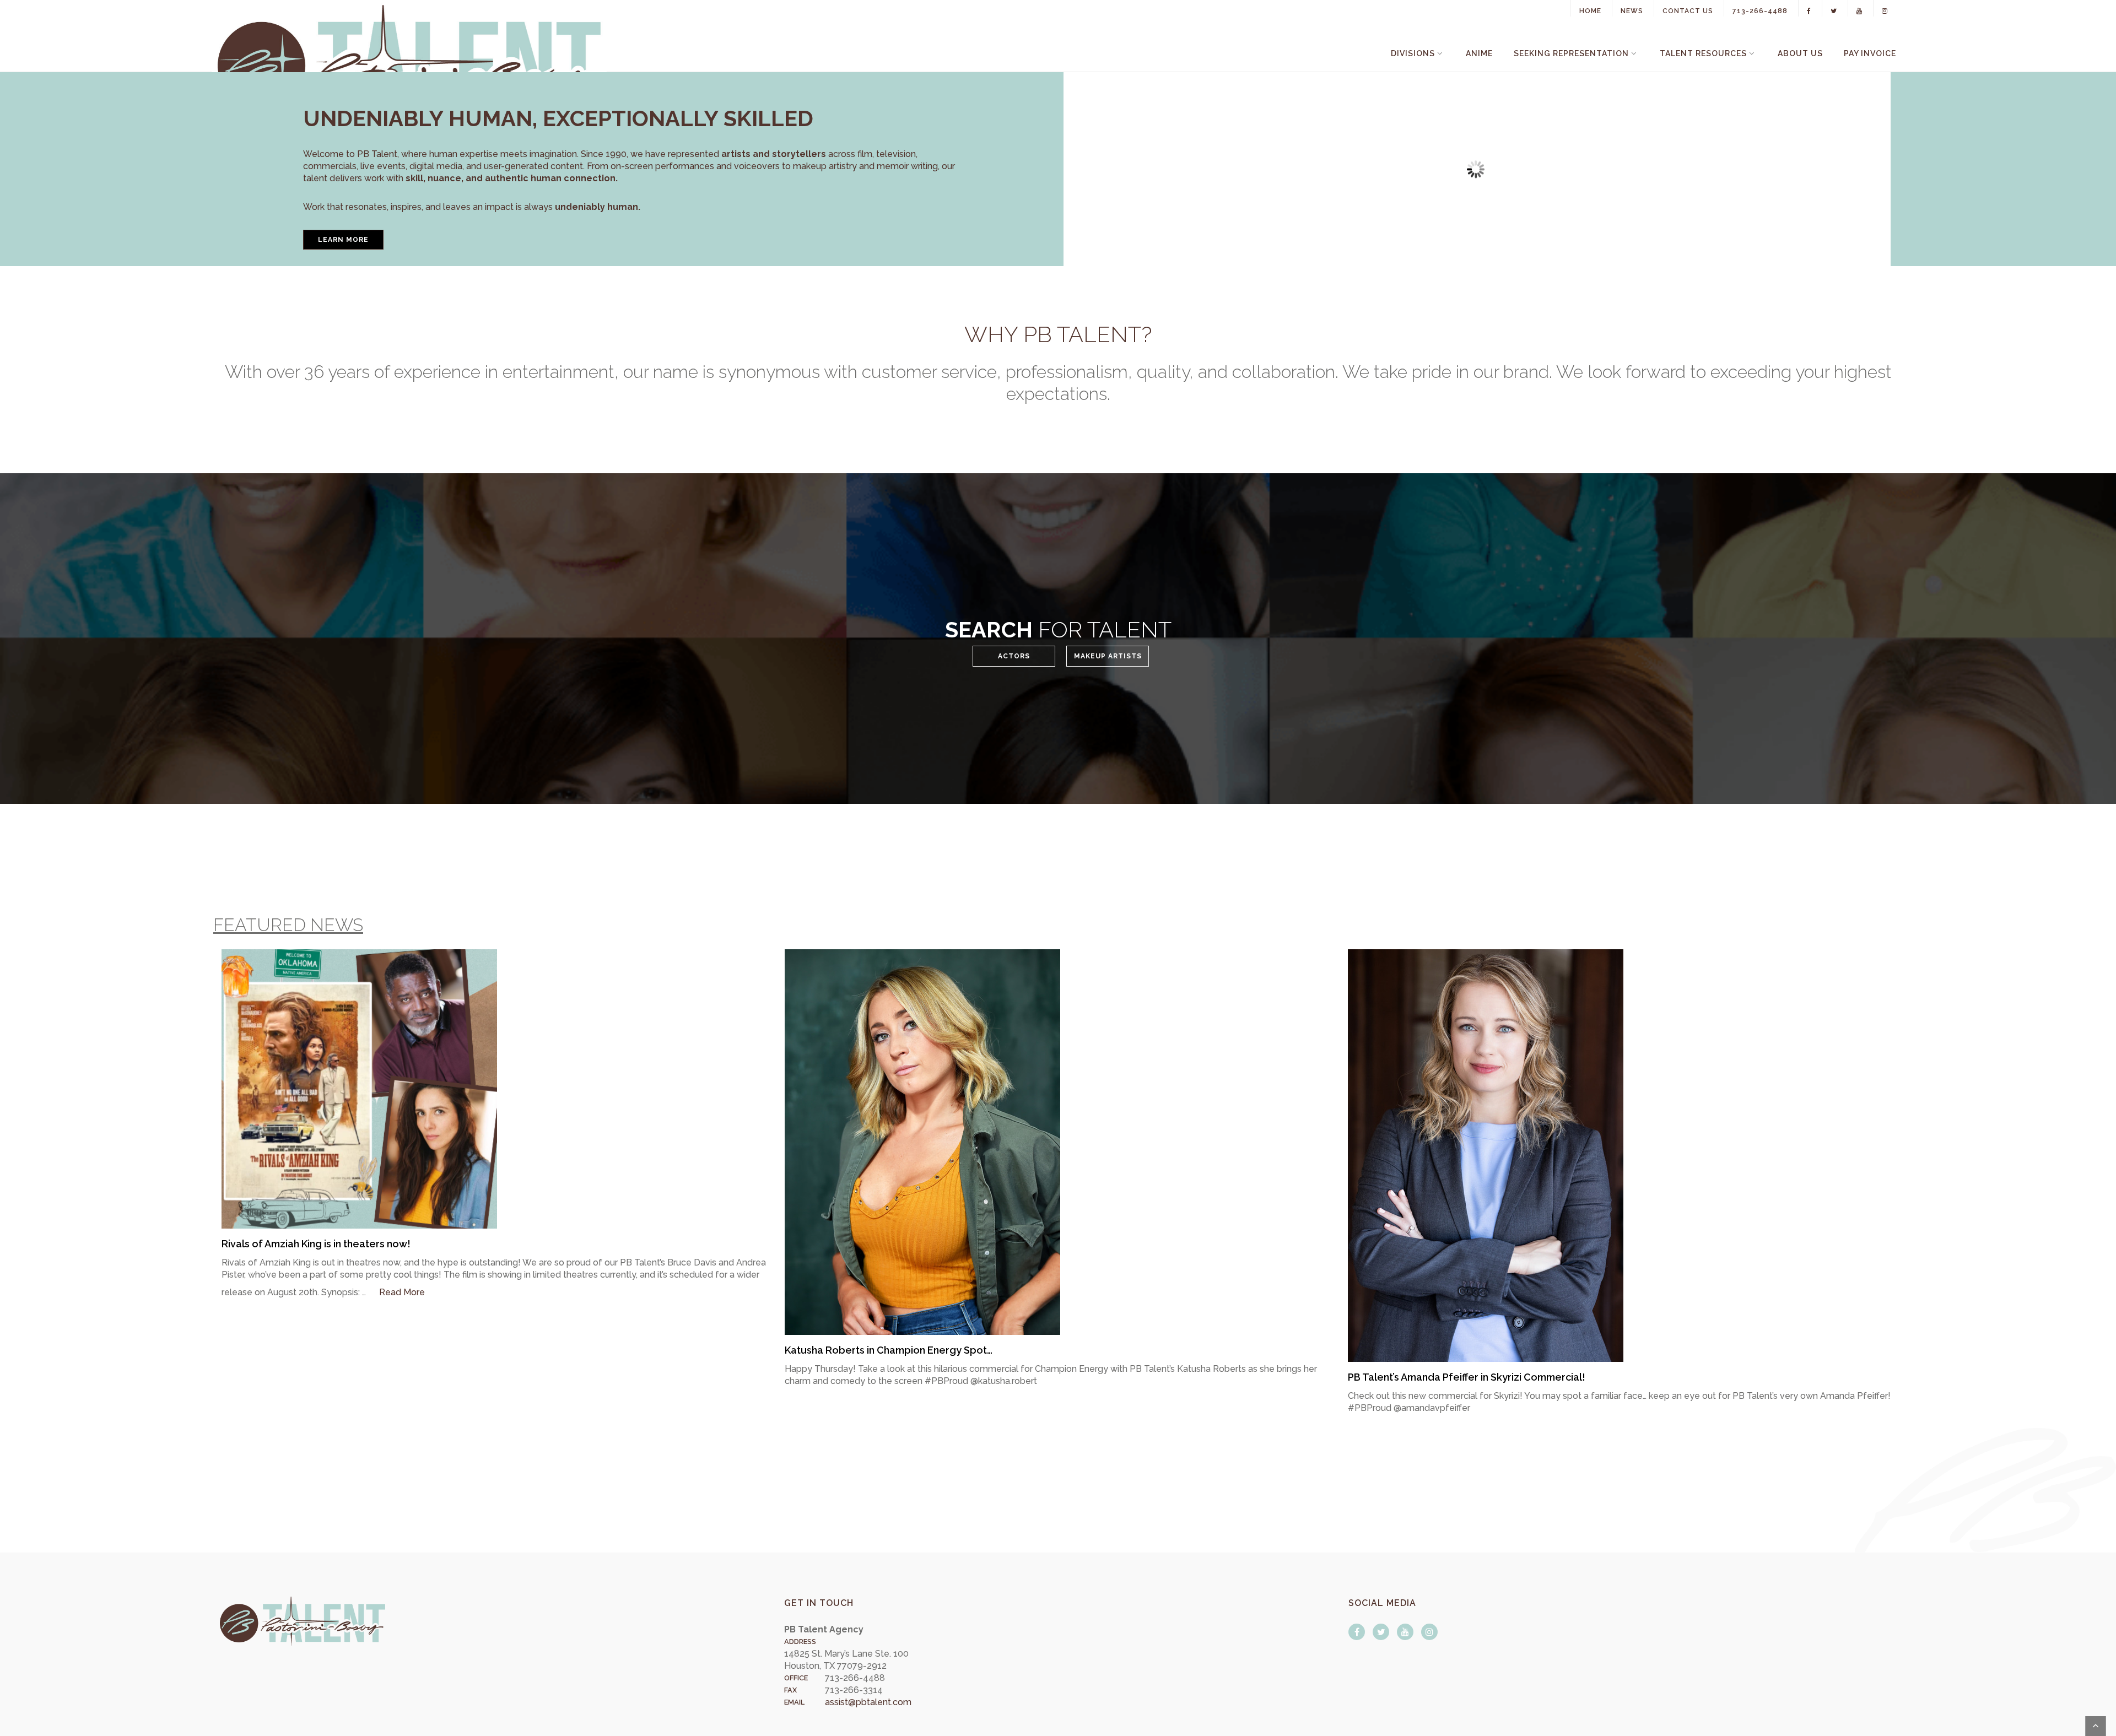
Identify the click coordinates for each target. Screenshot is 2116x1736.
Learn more (343, 240)
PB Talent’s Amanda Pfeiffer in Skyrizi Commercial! (1467, 1377)
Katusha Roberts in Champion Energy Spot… (889, 1350)
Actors (1014, 656)
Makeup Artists (1108, 656)
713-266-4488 (1760, 11)
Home (1590, 11)
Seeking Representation (1571, 53)
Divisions (1413, 53)
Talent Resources (1703, 53)
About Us (1800, 53)
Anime (1479, 53)
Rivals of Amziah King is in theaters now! (316, 1244)
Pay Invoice (1870, 53)
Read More (402, 1292)
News (1632, 11)
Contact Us (1688, 11)
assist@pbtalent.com (868, 1702)
